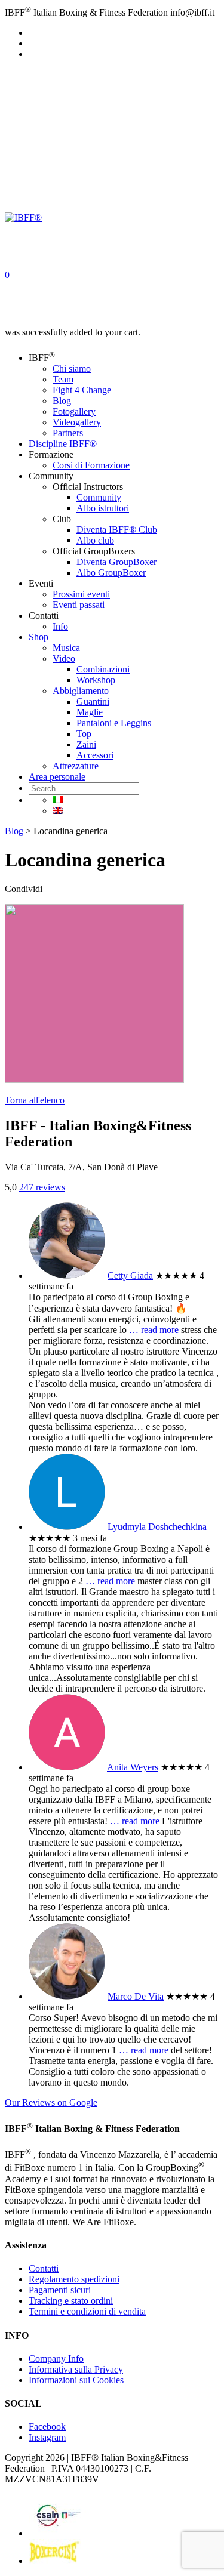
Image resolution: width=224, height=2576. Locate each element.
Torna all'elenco (35, 1100)
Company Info (56, 2358)
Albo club (95, 540)
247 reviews (42, 1187)
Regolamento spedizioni (74, 2279)
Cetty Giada (130, 1275)
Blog (62, 401)
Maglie (90, 712)
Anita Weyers (133, 1767)
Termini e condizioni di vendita (87, 2311)
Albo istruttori (103, 508)
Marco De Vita (136, 1996)
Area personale (57, 777)
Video (64, 658)
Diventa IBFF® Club (117, 530)
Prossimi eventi (81, 594)
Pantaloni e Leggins (114, 723)
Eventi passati (79, 605)
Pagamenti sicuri (60, 2290)
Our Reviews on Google (51, 2103)
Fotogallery (74, 411)
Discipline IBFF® (63, 444)
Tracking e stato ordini (71, 2301)
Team (63, 379)
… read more (154, 1330)
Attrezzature (76, 766)
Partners (68, 433)
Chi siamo (72, 368)
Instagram (47, 2437)
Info (60, 626)
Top (84, 734)
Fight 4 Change (82, 390)
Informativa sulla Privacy (76, 2369)
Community (99, 497)
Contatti (44, 2268)
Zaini (86, 744)
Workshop (96, 680)
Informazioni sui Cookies (76, 2380)
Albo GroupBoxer (111, 573)
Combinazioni (103, 669)
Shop (39, 637)
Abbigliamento (81, 691)
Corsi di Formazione (91, 465)
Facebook (47, 2427)
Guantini (93, 701)
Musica (66, 648)
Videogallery (77, 422)
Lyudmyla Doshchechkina (157, 1527)
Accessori (95, 755)
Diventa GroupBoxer (116, 562)
